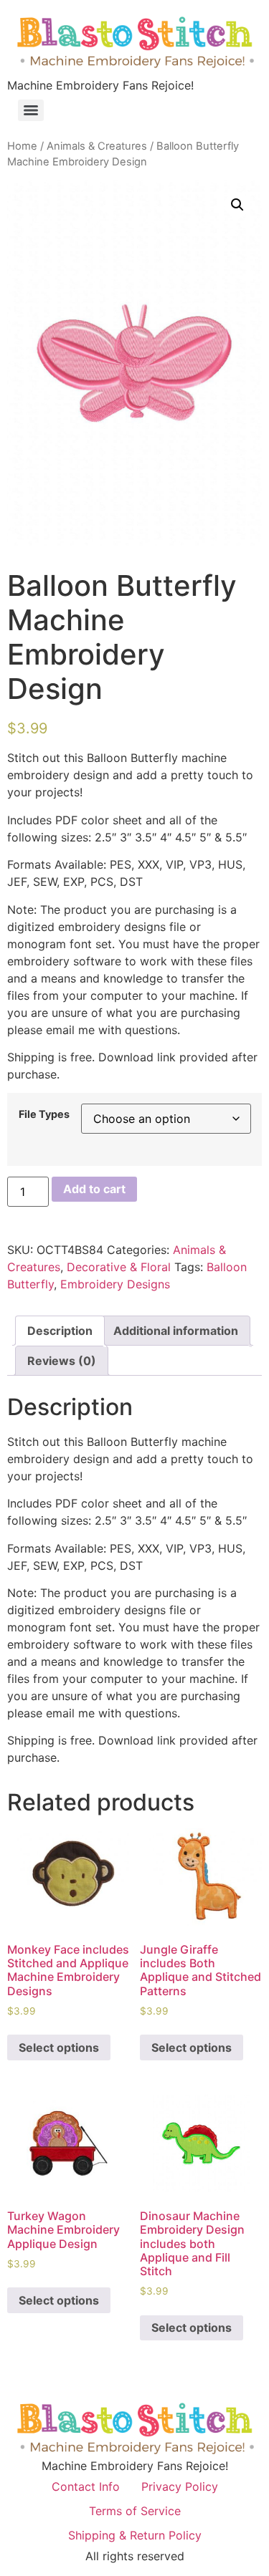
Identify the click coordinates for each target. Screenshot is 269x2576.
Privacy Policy (180, 2486)
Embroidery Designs (115, 1284)
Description (60, 1331)
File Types (44, 1114)
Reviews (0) (62, 1361)
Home (22, 146)
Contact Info (86, 2486)
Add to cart (94, 1189)
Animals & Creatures (97, 146)
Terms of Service (135, 2511)
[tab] (60, 1331)
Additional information (176, 1331)
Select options (59, 2047)
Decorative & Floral (119, 1267)
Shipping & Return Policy (135, 2535)
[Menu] (31, 110)
